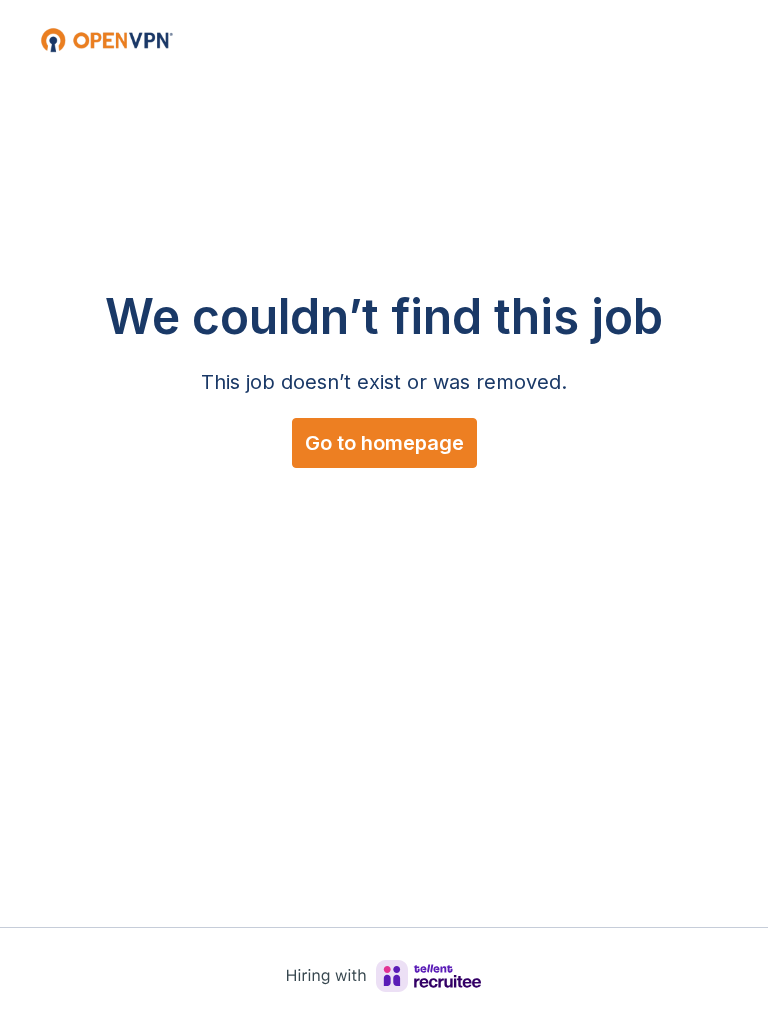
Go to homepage (384, 443)
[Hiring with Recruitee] (384, 976)
